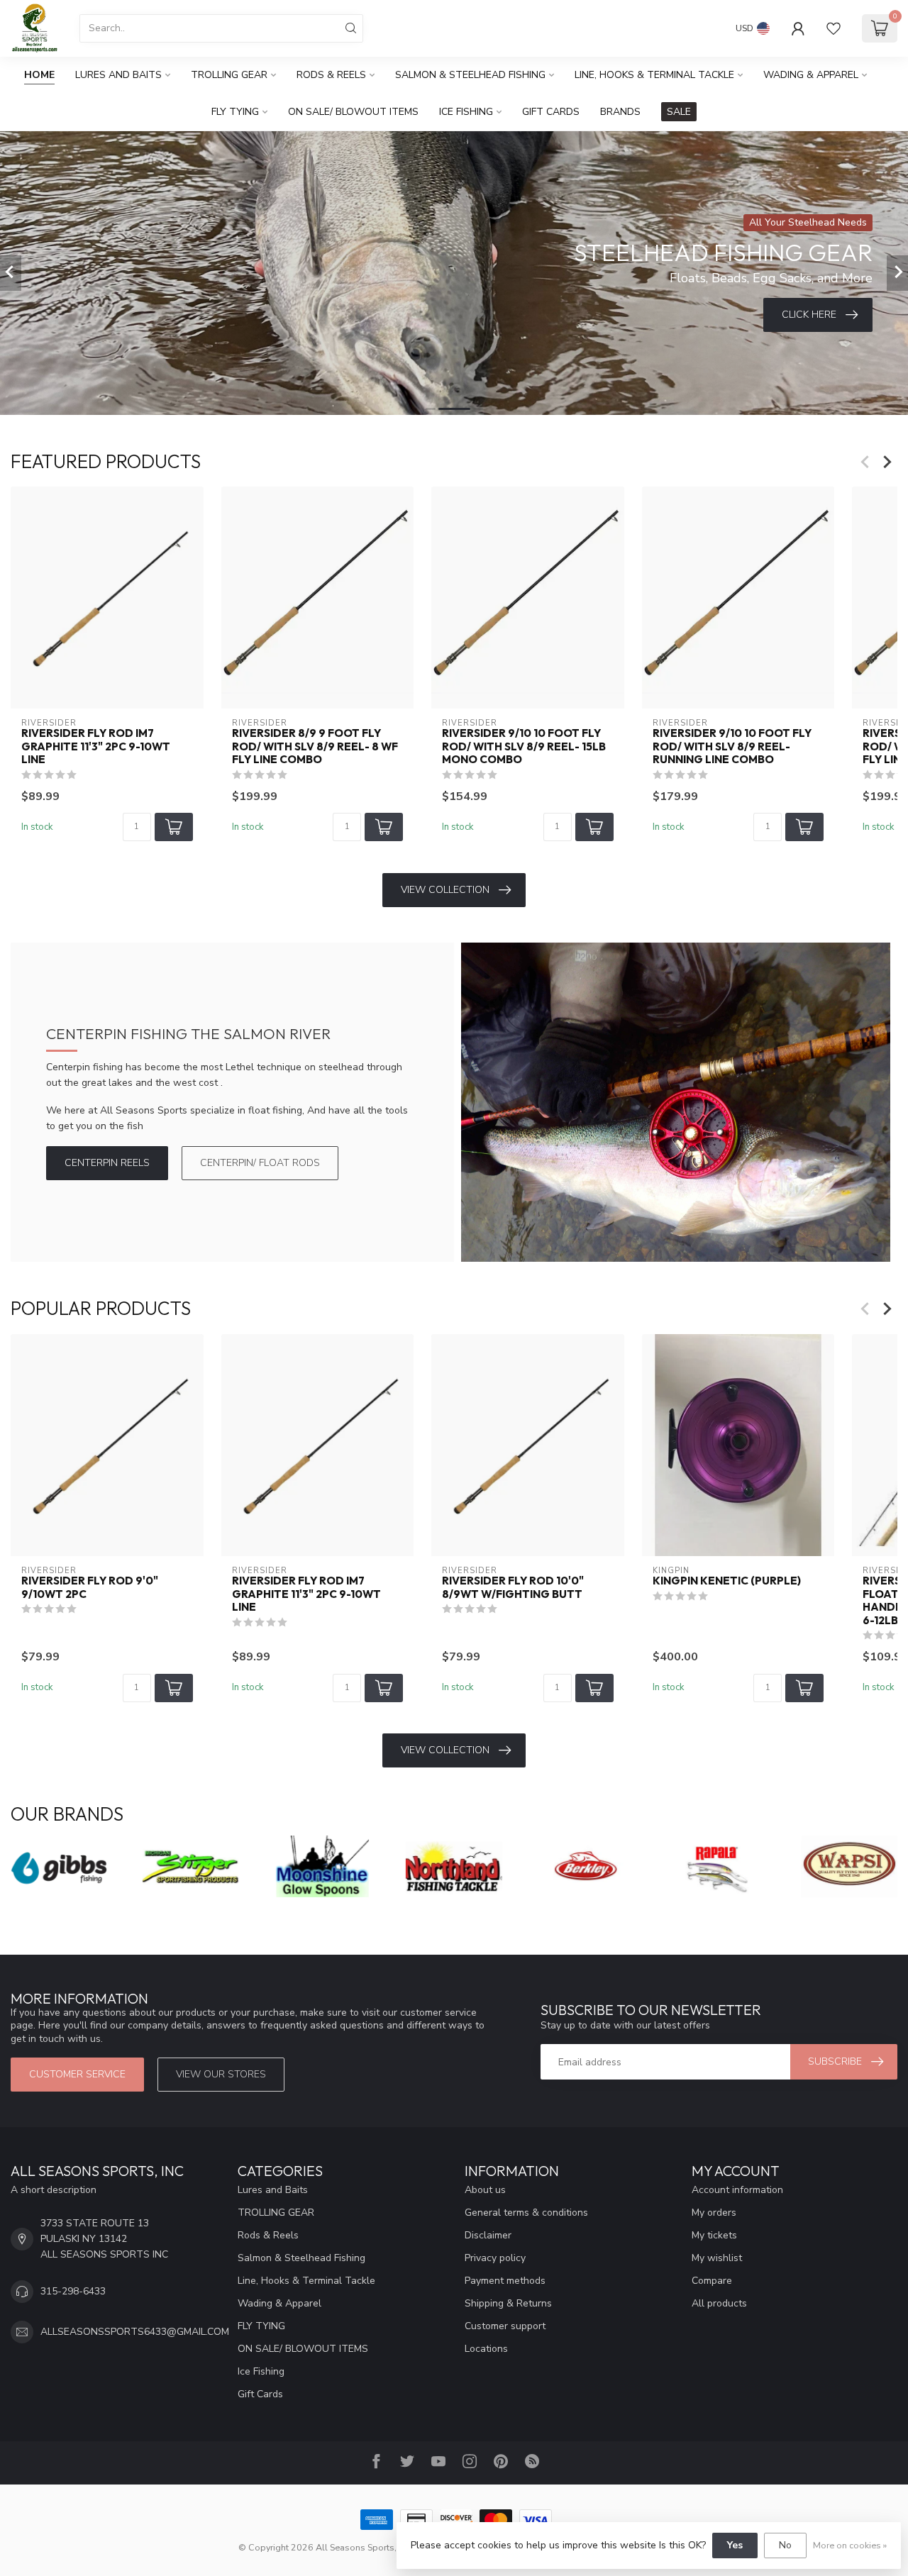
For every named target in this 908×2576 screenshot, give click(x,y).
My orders (714, 2213)
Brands (620, 112)
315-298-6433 (73, 2291)
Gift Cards (551, 112)
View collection (445, 890)
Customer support (505, 2326)
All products (719, 2303)
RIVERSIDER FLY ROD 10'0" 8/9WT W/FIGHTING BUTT (513, 1587)
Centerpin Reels (107, 1163)
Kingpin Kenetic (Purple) (727, 1581)
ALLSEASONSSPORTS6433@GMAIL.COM (135, 2332)
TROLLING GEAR (229, 75)
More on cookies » (850, 2545)
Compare (712, 2281)
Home (39, 75)
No (785, 2545)
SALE (679, 112)
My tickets (714, 2235)
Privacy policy (495, 2258)
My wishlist (717, 2258)
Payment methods (505, 2281)
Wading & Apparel (811, 75)
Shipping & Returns (508, 2303)
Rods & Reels (331, 75)
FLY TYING (235, 112)
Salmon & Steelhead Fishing (470, 75)
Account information (737, 2190)
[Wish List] (834, 28)
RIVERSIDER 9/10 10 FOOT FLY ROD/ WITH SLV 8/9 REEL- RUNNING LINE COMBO (732, 747)
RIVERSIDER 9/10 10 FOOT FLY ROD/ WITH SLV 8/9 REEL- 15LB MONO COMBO (524, 747)
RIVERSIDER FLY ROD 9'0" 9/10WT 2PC (90, 1587)
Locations (486, 2349)
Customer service (77, 2074)
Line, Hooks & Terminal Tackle (654, 75)
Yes (735, 2545)
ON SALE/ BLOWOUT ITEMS (353, 112)
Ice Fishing (466, 112)
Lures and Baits (118, 75)
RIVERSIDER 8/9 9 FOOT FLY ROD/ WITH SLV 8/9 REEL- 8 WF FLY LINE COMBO (315, 747)
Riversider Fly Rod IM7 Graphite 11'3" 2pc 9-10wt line (96, 747)
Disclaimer (488, 2235)
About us (485, 2190)
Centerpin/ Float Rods (260, 1163)
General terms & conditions (526, 2213)
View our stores (221, 2074)
